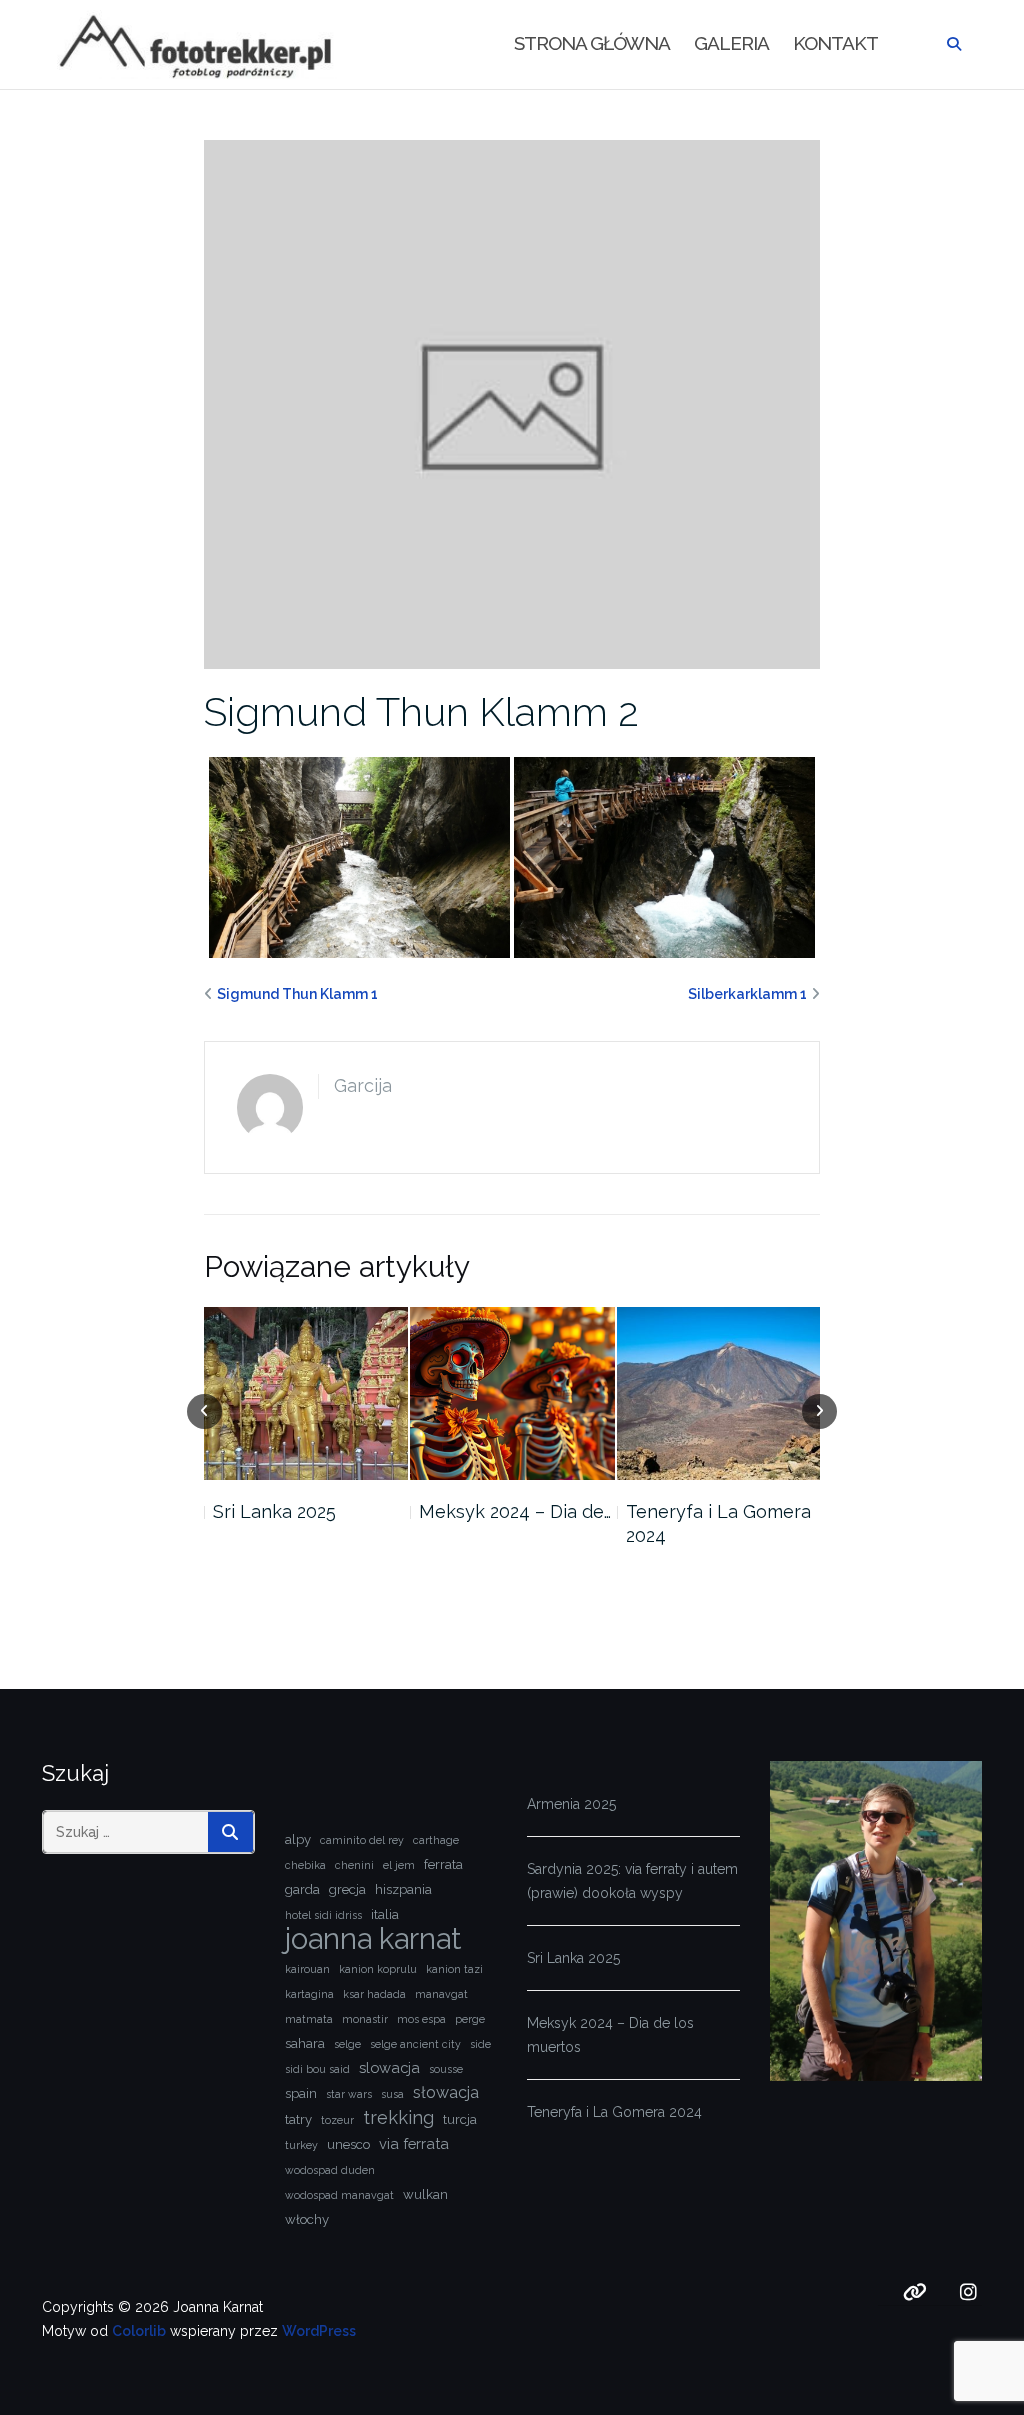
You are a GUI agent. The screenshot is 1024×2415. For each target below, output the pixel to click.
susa (392, 2094)
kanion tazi (454, 1969)
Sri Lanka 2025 (274, 1511)
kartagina (309, 1994)
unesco (348, 2144)
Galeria (731, 43)
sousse (446, 2069)
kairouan (307, 1969)
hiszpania (403, 1889)
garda (302, 1889)
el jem (399, 1865)
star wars (349, 2094)
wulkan (425, 2194)
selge (347, 2044)
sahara (305, 2043)
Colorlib (139, 2331)
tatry (298, 2119)
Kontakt (835, 43)
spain (301, 2093)
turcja (460, 2119)
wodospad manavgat (339, 2195)
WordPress (319, 2331)
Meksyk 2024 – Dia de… (515, 1511)
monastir (365, 2019)
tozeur (337, 2120)
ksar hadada (374, 1994)
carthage (436, 1840)
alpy (298, 1839)
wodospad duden (330, 2170)
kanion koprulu (378, 1969)
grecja (347, 1889)
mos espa (421, 2019)
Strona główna (592, 43)
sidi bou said (317, 2069)
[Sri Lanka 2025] (306, 1394)
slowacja (389, 2067)
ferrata (443, 1864)
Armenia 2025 (571, 1804)
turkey (301, 2145)
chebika (305, 1865)
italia (385, 1914)
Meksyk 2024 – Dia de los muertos (610, 2035)
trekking (398, 2117)
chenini (354, 1865)
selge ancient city (415, 2044)
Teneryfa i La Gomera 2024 (718, 1523)
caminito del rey (362, 1840)
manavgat (441, 1994)
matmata (309, 2019)
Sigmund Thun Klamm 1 (297, 994)
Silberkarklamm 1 (747, 994)
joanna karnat (373, 1939)
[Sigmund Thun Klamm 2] (512, 403)
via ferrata (414, 2143)
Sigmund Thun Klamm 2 (421, 711)
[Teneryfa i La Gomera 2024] (719, 1394)
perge (470, 2019)
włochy (307, 2219)
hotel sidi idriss (323, 1915)
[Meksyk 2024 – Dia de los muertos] (512, 1394)
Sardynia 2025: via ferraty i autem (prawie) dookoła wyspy (632, 1881)
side (480, 2044)
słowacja (446, 2092)
